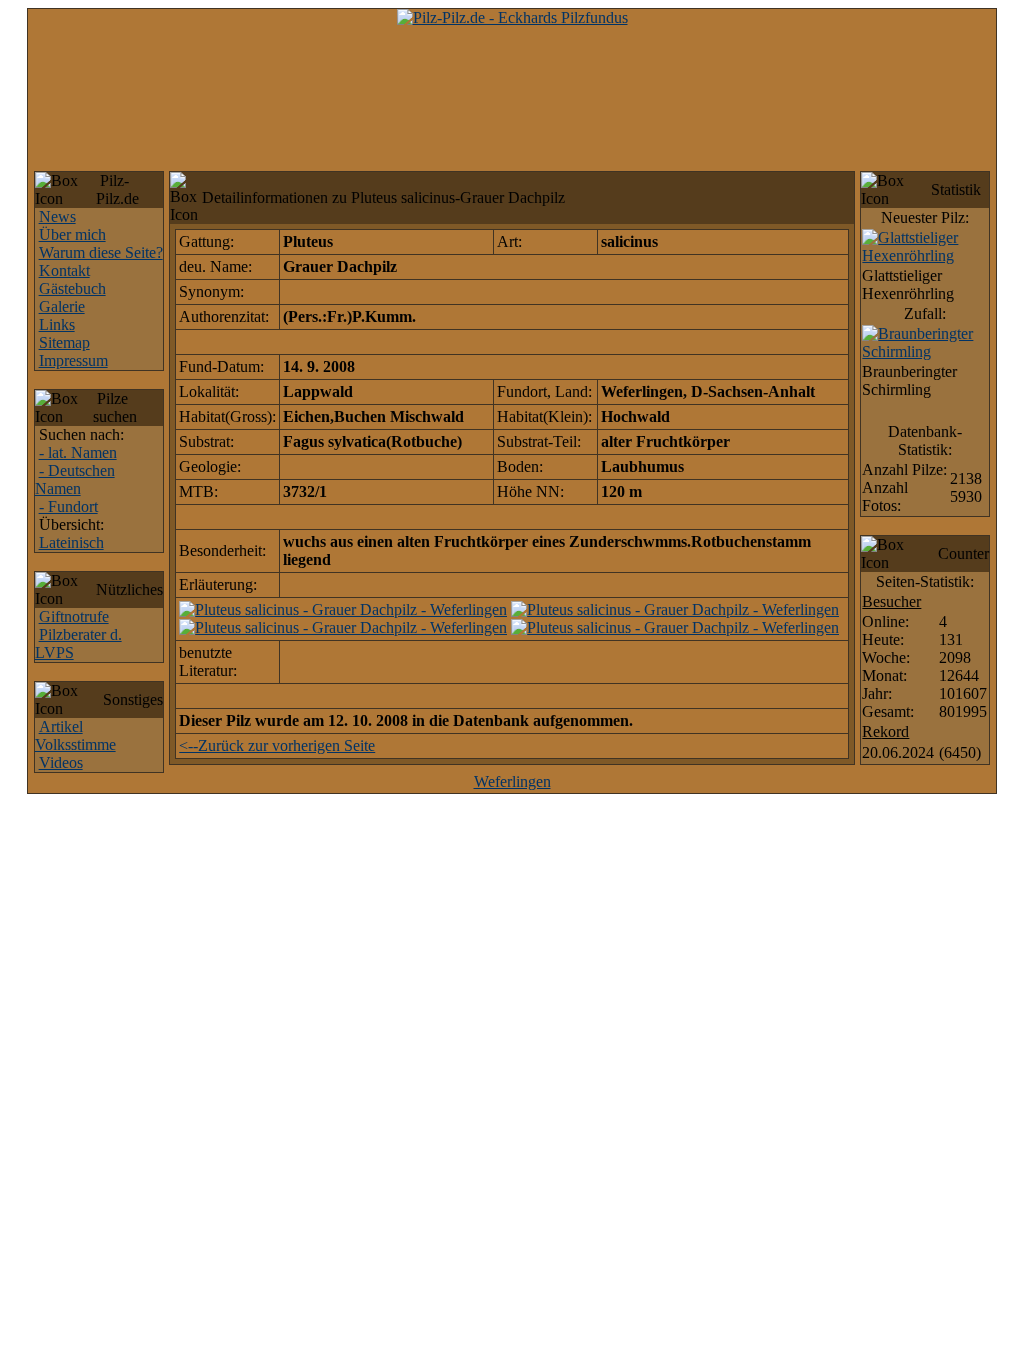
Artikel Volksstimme (75, 735)
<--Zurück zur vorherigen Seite (277, 745)
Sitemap (64, 342)
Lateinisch (71, 542)
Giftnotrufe (74, 616)
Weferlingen (512, 781)
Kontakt (64, 270)
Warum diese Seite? (101, 252)
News (57, 216)
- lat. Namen (78, 452)
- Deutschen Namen (75, 479)
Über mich (72, 234)
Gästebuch (72, 288)
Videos (61, 762)
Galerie (62, 306)
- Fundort (68, 506)
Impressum (73, 360)
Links (57, 324)
